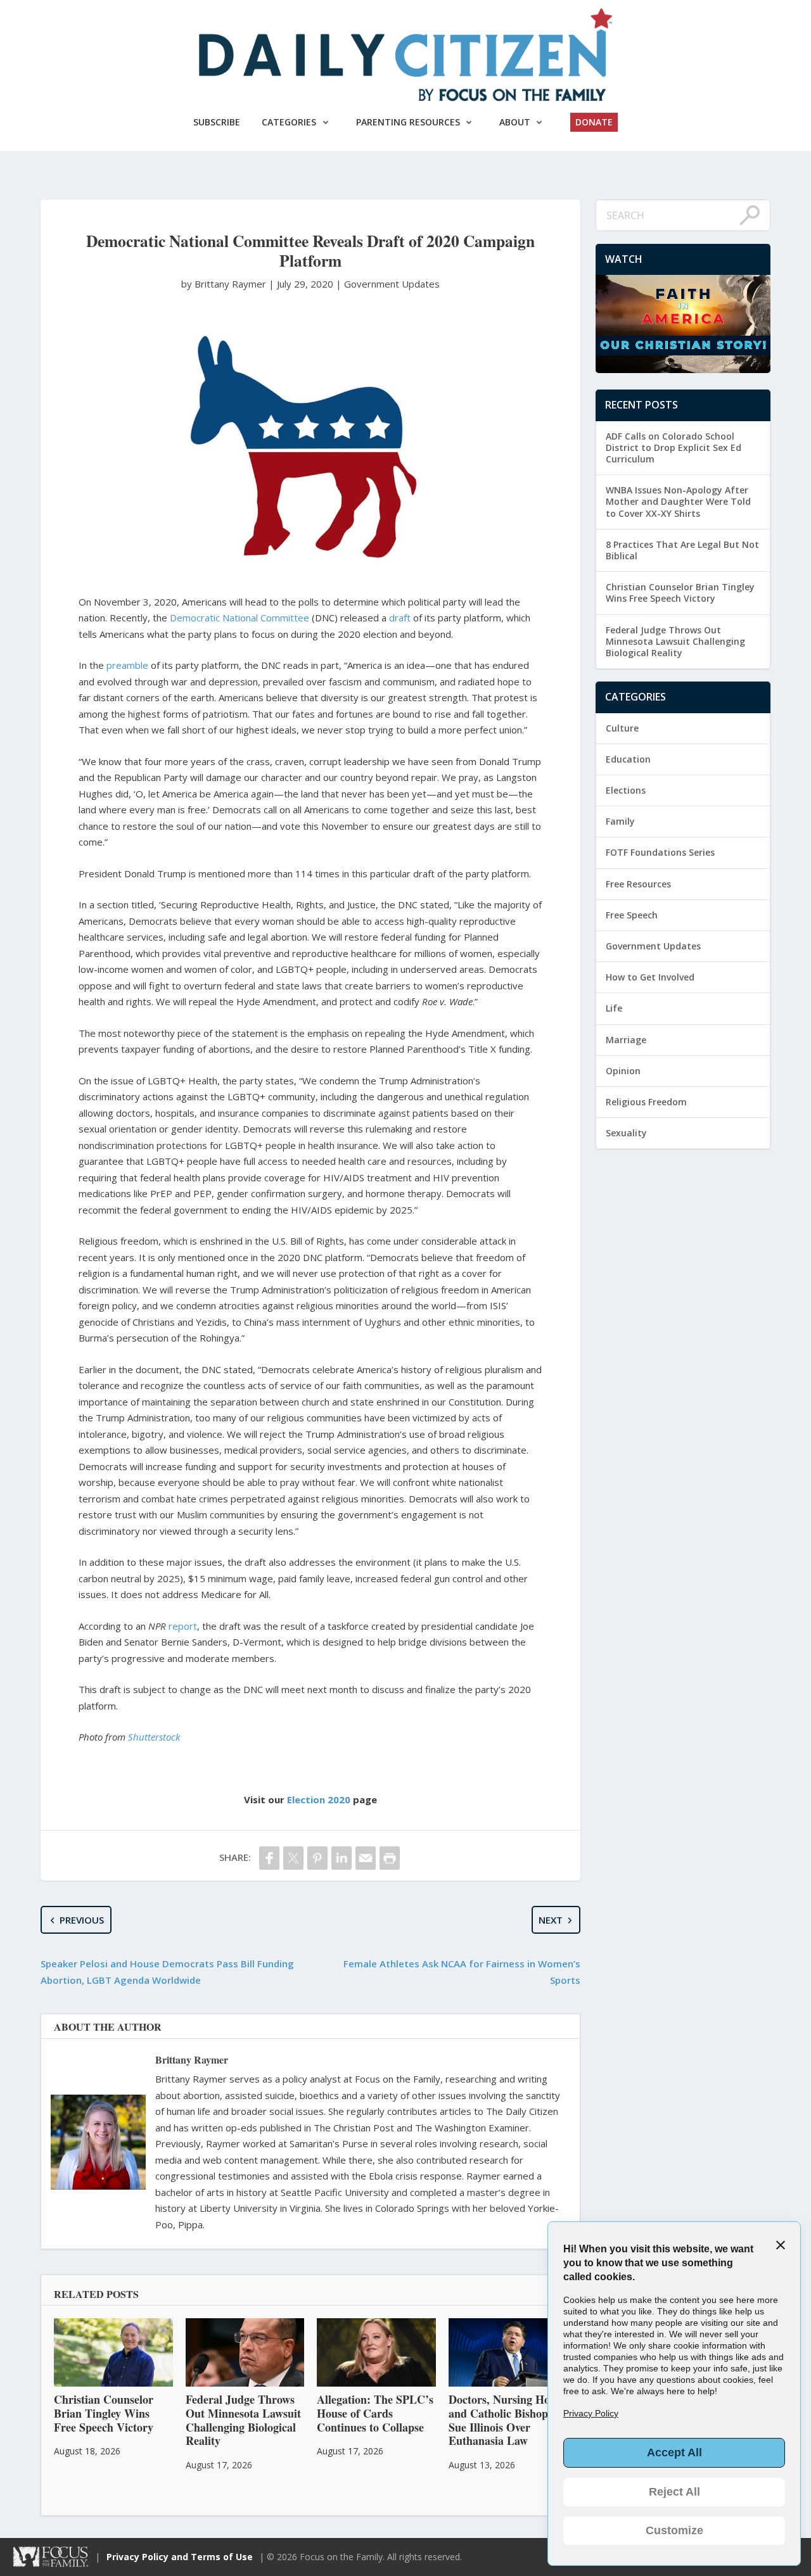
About (515, 122)
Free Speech (632, 915)
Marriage (626, 1040)
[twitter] (293, 1858)
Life (614, 1008)
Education (628, 759)
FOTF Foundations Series (660, 852)
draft (400, 618)
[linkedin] (342, 1858)
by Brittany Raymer (225, 284)
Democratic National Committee (239, 618)
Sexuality (626, 1133)
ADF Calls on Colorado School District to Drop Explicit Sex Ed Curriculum (674, 447)
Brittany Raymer (192, 2059)
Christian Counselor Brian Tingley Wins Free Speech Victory (680, 593)
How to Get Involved (650, 977)
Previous (82, 1920)
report (183, 1626)
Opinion (623, 1071)
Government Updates (392, 284)
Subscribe (217, 122)
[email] (366, 1858)
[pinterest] (317, 1858)
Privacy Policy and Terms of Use (180, 2557)
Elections (626, 790)
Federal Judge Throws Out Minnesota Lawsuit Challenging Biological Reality (675, 641)
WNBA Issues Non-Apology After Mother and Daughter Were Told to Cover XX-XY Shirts (678, 501)
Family (620, 821)
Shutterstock (154, 1737)
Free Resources (638, 884)
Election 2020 (319, 1799)
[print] (390, 1858)
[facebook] (269, 1858)
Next (551, 1920)
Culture (622, 728)
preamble (127, 665)
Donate (594, 122)
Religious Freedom (646, 1102)
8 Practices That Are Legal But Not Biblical (682, 550)
